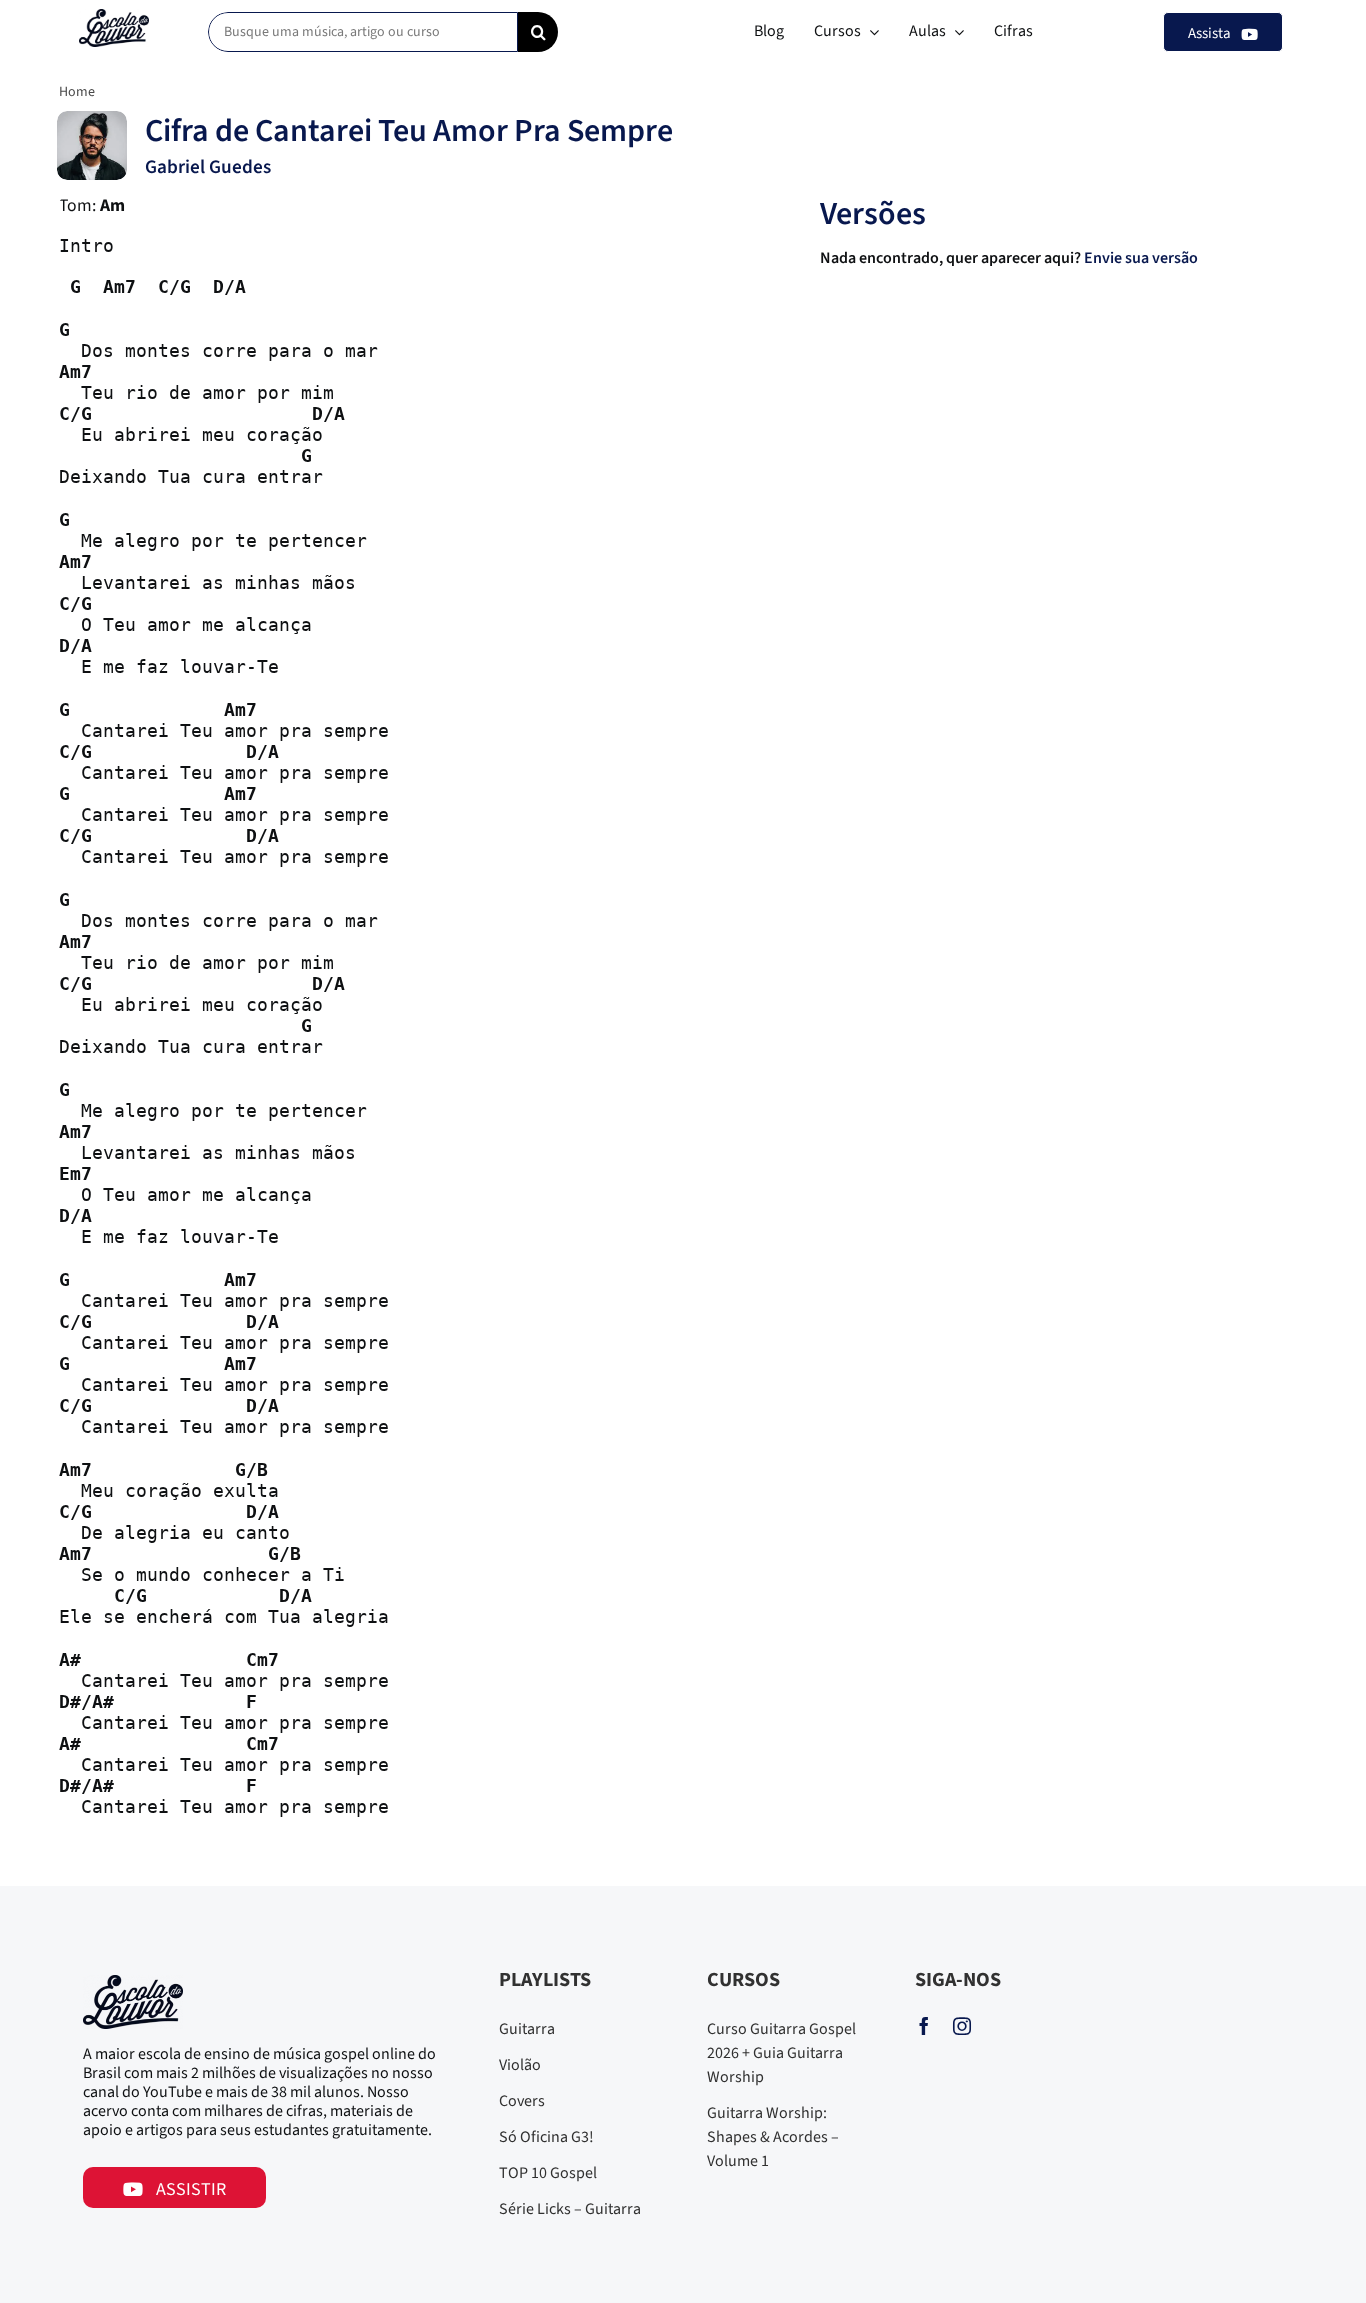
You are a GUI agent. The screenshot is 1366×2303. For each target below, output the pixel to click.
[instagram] (962, 2026)
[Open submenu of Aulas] (955, 32)
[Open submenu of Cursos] (870, 32)
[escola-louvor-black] (114, 17)
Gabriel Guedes (208, 167)
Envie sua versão (1142, 258)
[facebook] (924, 2026)
